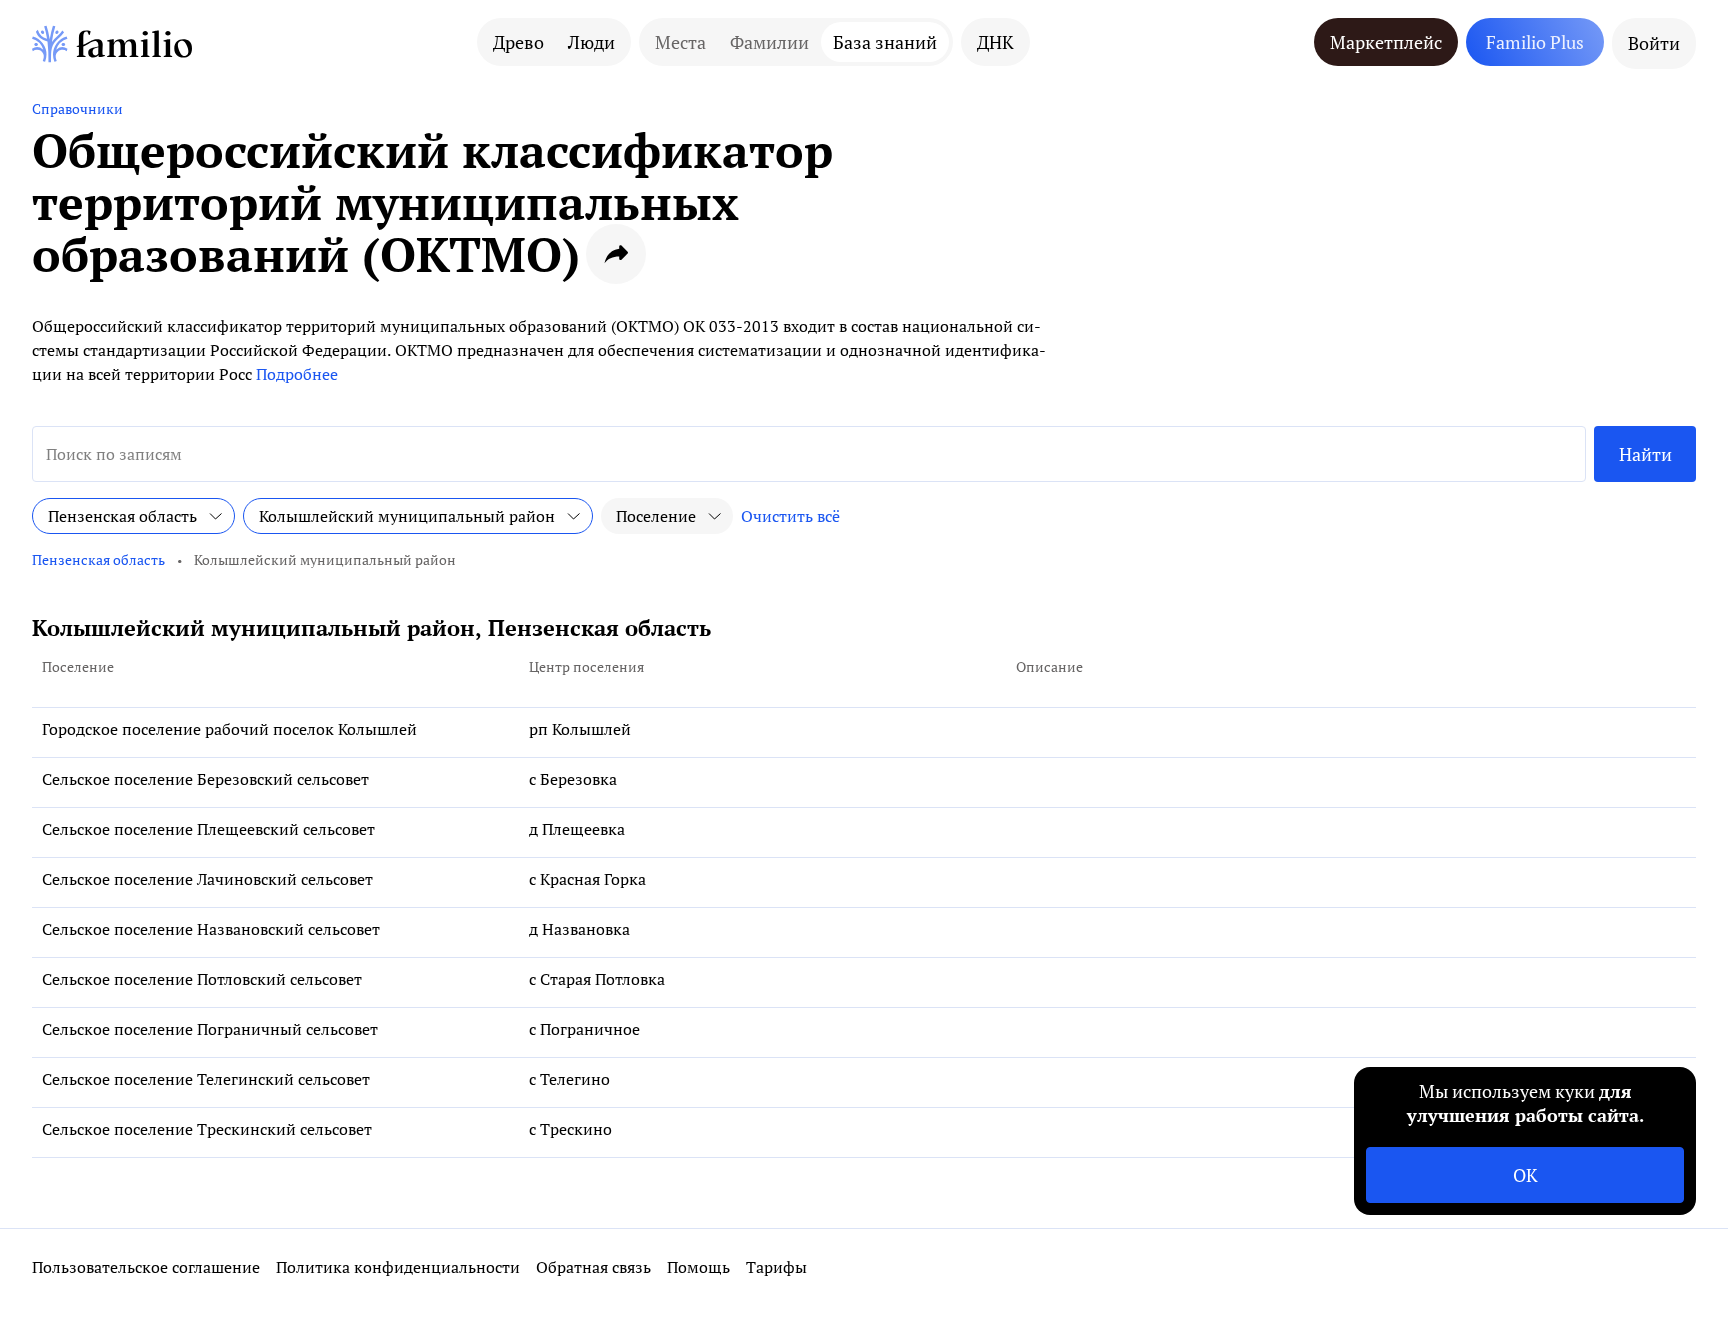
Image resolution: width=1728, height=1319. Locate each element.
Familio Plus (1535, 42)
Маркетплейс (1386, 42)
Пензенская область (98, 559)
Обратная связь (593, 1267)
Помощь (698, 1267)
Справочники (77, 108)
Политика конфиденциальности (398, 1267)
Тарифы (776, 1267)
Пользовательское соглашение (146, 1267)
